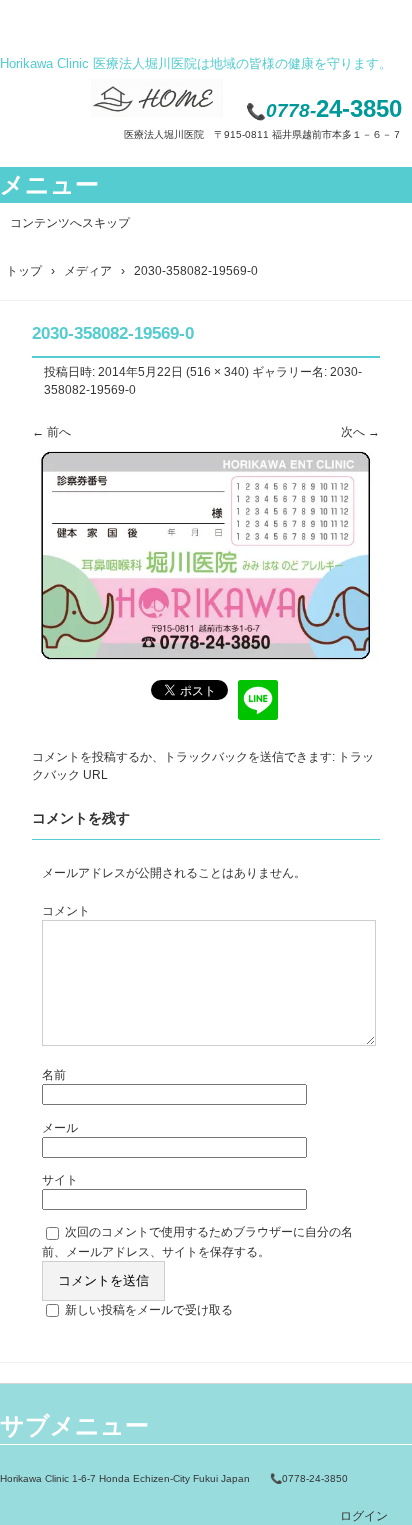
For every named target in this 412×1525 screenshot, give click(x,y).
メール (60, 1128)
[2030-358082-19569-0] (206, 666)
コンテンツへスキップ (70, 223)
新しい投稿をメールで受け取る (149, 1310)
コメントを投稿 (74, 757)
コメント (66, 911)
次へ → (360, 432)
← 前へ (51, 432)
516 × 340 (217, 372)
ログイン (364, 1516)
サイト (60, 1180)
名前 (54, 1075)
